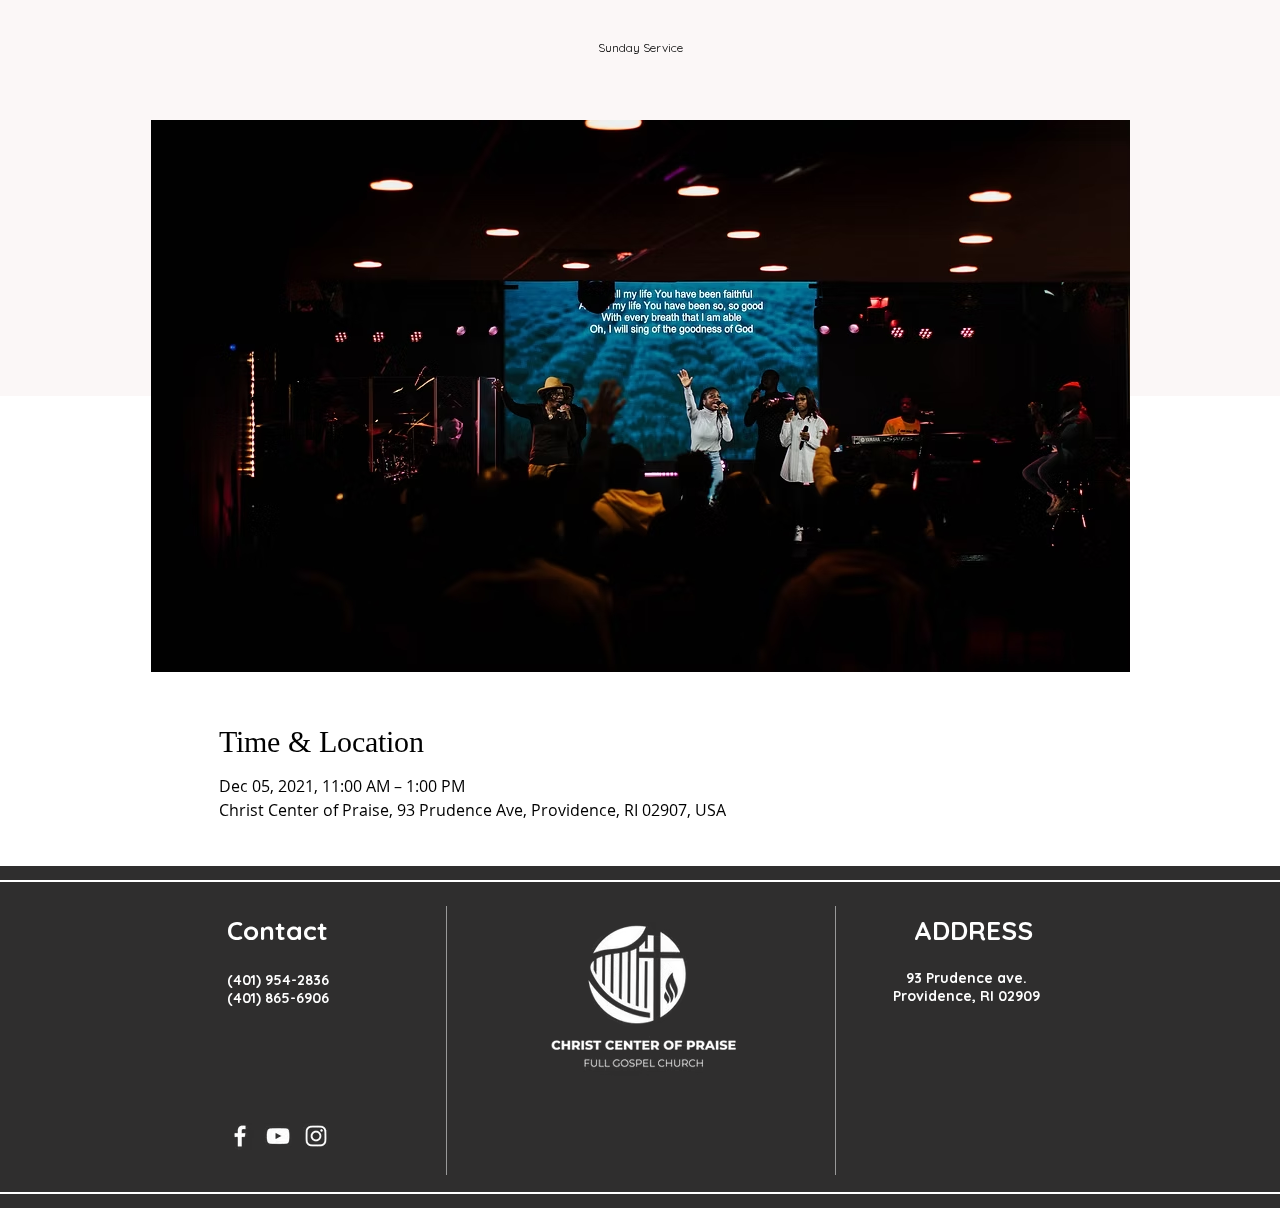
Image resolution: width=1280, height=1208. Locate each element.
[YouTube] (278, 1136)
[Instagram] (316, 1136)
